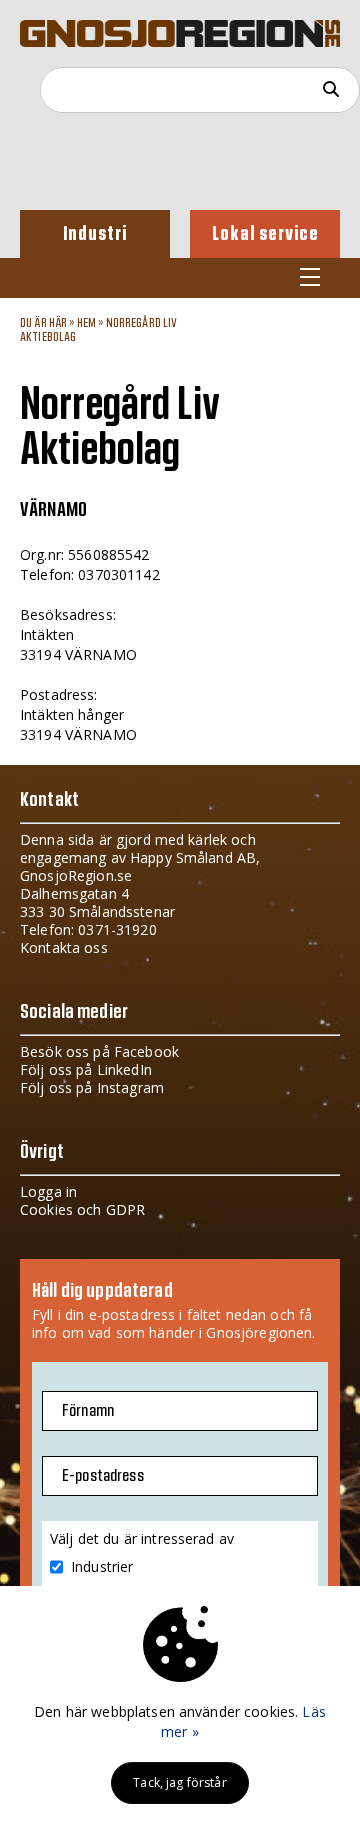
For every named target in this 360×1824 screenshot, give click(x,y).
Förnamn (88, 1411)
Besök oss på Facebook (99, 1051)
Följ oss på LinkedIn (86, 1069)
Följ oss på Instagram (92, 1087)
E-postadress (103, 1476)
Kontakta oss (64, 947)
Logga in (48, 1191)
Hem (86, 323)
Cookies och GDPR (82, 1209)
